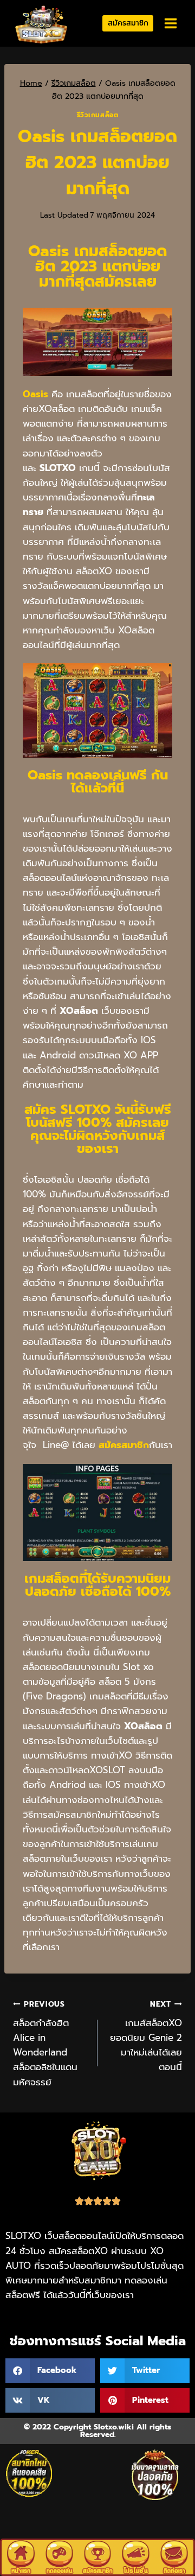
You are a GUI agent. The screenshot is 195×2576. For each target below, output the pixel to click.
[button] (50, 2371)
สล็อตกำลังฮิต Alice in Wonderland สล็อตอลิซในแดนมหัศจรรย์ (45, 2044)
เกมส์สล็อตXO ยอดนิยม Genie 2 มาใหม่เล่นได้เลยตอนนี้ (146, 2036)
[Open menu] (170, 24)
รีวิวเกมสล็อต (98, 115)
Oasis (35, 394)
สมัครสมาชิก (128, 23)
